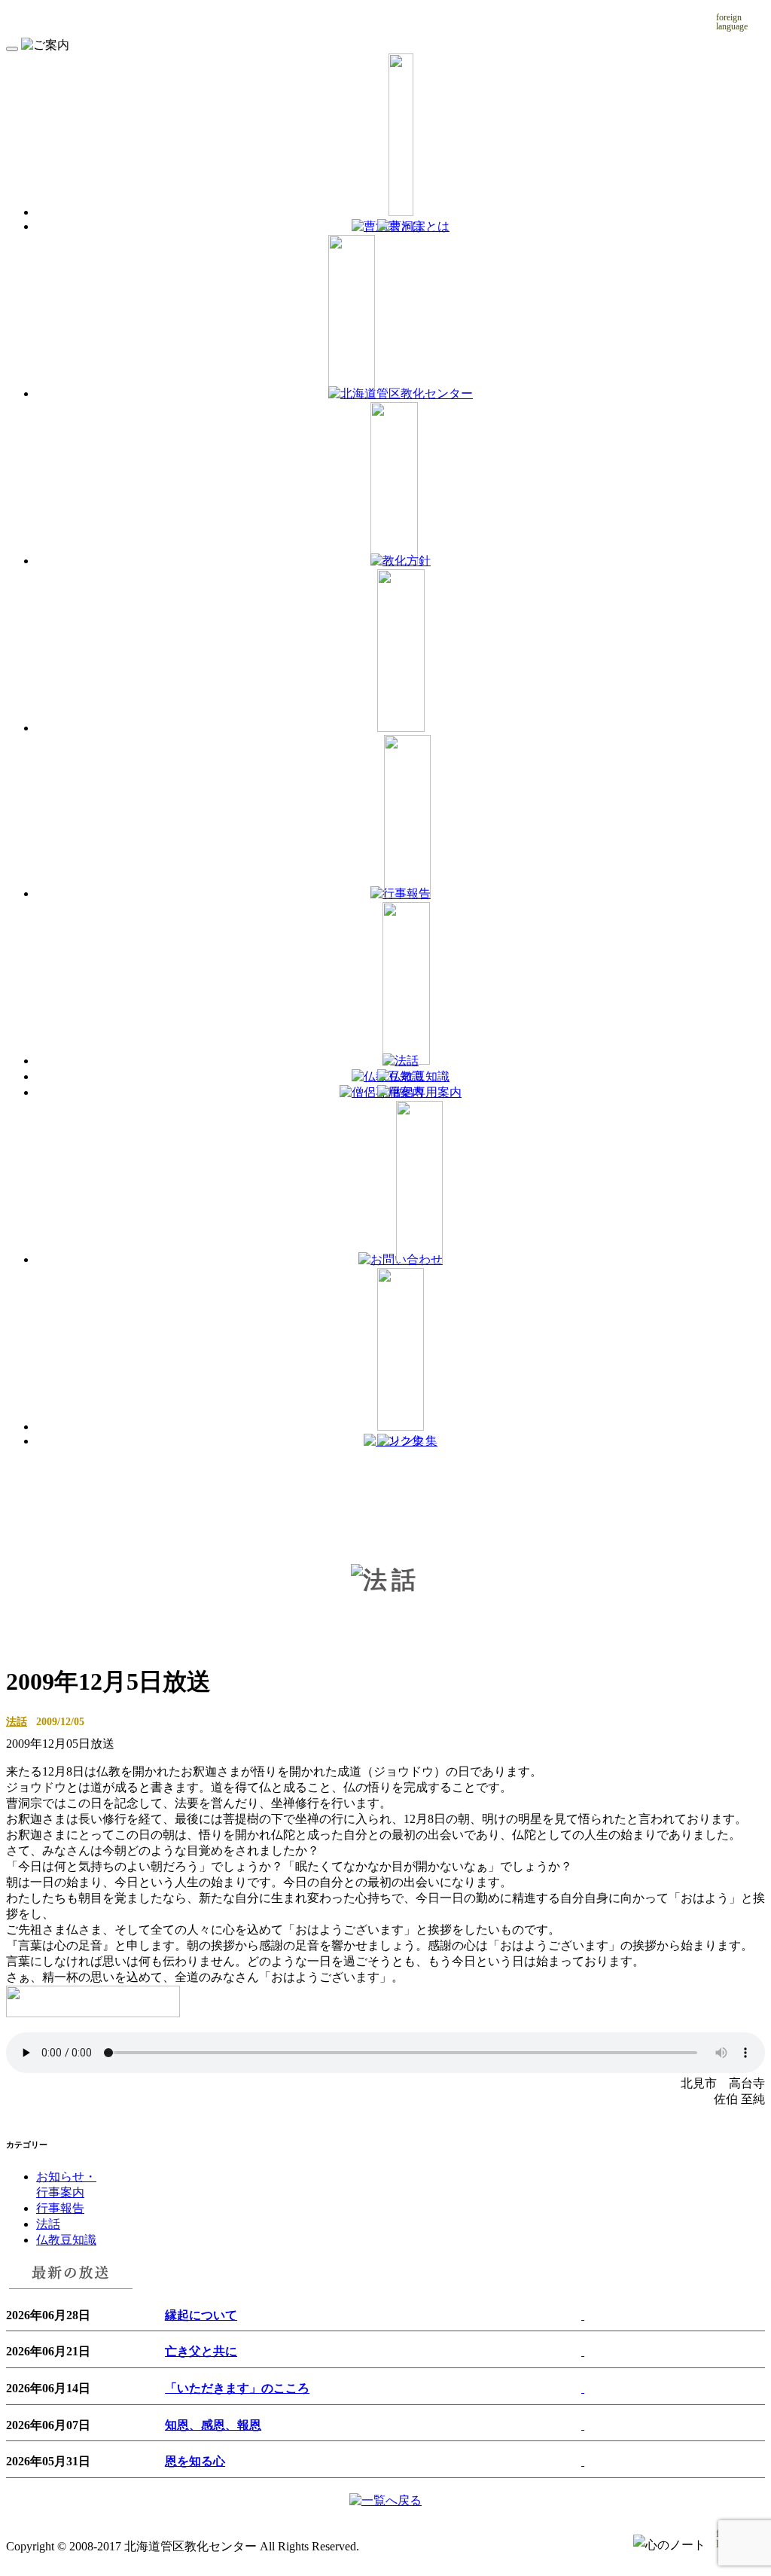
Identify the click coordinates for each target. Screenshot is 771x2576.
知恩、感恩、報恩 (213, 2425)
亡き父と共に (201, 2351)
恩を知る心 (195, 2461)
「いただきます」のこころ (237, 2388)
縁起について (201, 2315)
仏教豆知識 (66, 2240)
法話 (17, 1721)
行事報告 (60, 2208)
